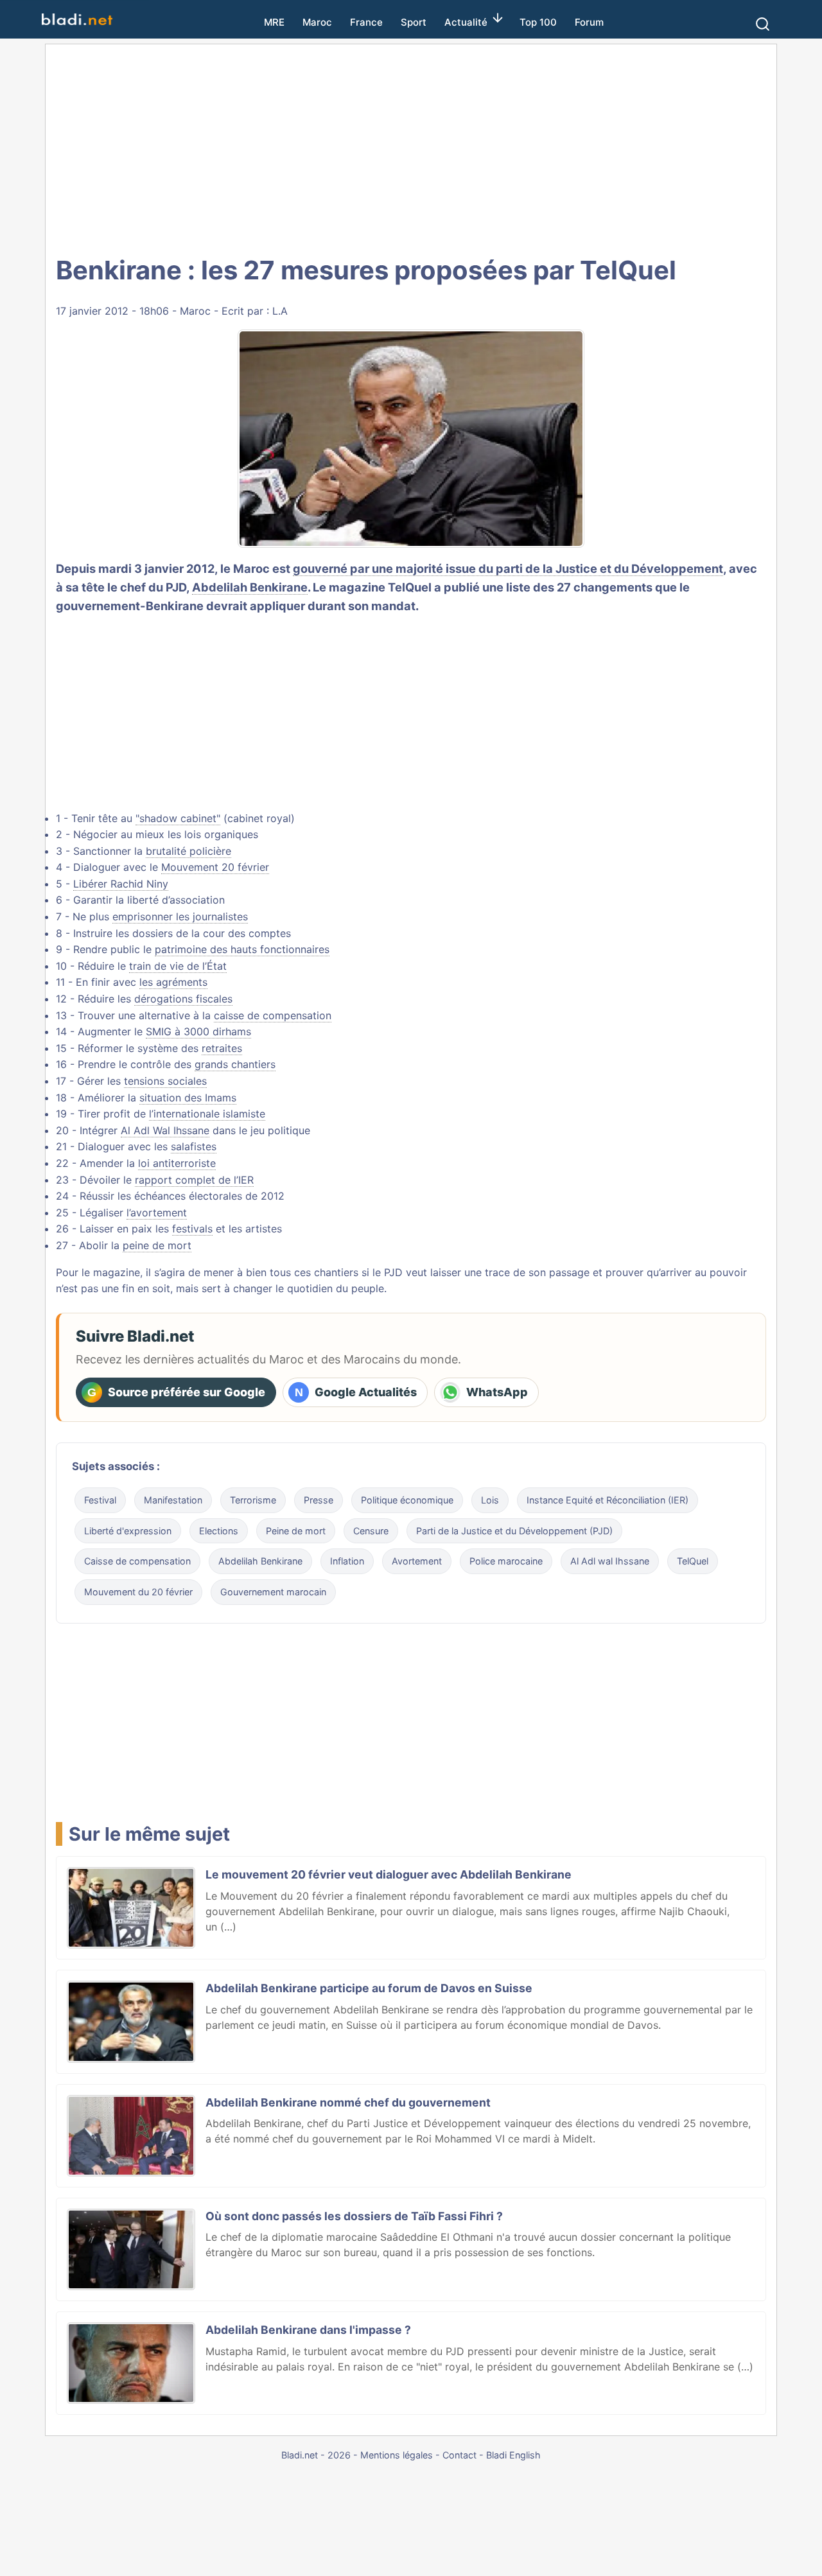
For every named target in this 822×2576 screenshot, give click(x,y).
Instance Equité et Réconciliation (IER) (608, 1500)
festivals (192, 1229)
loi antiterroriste (177, 1163)
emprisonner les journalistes (180, 916)
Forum (589, 22)
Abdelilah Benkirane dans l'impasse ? (308, 2330)
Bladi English (513, 2455)
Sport (414, 22)
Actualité (466, 22)
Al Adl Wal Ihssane (165, 1130)
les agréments (173, 982)
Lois (490, 1500)
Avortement (417, 1561)
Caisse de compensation (137, 1561)
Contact (459, 2455)
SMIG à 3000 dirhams (198, 1031)
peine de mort (157, 1245)
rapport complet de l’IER (194, 1180)
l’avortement (157, 1213)
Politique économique (407, 1500)
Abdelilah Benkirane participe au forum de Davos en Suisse (369, 1988)
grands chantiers (235, 1064)
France (366, 22)
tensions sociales (165, 1081)
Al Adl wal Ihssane (610, 1561)
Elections (219, 1531)
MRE (274, 22)
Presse (319, 1500)
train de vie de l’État (178, 966)
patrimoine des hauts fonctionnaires (242, 949)
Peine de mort (296, 1531)
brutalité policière (188, 851)
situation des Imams (188, 1098)
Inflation (347, 1561)
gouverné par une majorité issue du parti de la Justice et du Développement (508, 568)
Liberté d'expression (128, 1531)
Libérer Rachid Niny (121, 884)
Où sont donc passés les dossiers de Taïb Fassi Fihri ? (354, 2216)
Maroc (317, 22)
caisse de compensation (273, 1015)
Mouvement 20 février (215, 867)
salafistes (194, 1146)
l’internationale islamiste (207, 1114)
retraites (222, 1048)
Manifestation (173, 1500)
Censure (371, 1531)
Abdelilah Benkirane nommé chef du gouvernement (348, 2102)
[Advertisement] (411, 148)
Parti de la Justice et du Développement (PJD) (514, 1531)
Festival (100, 1500)
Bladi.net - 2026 (316, 2455)
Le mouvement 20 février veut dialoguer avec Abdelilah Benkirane (389, 1874)
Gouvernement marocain (273, 1592)
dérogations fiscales (183, 999)
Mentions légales (397, 2455)
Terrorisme (253, 1500)
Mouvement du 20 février (138, 1592)
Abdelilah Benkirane (250, 587)
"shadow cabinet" (178, 818)
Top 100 (538, 22)
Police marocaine (506, 1561)
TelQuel (693, 1561)
